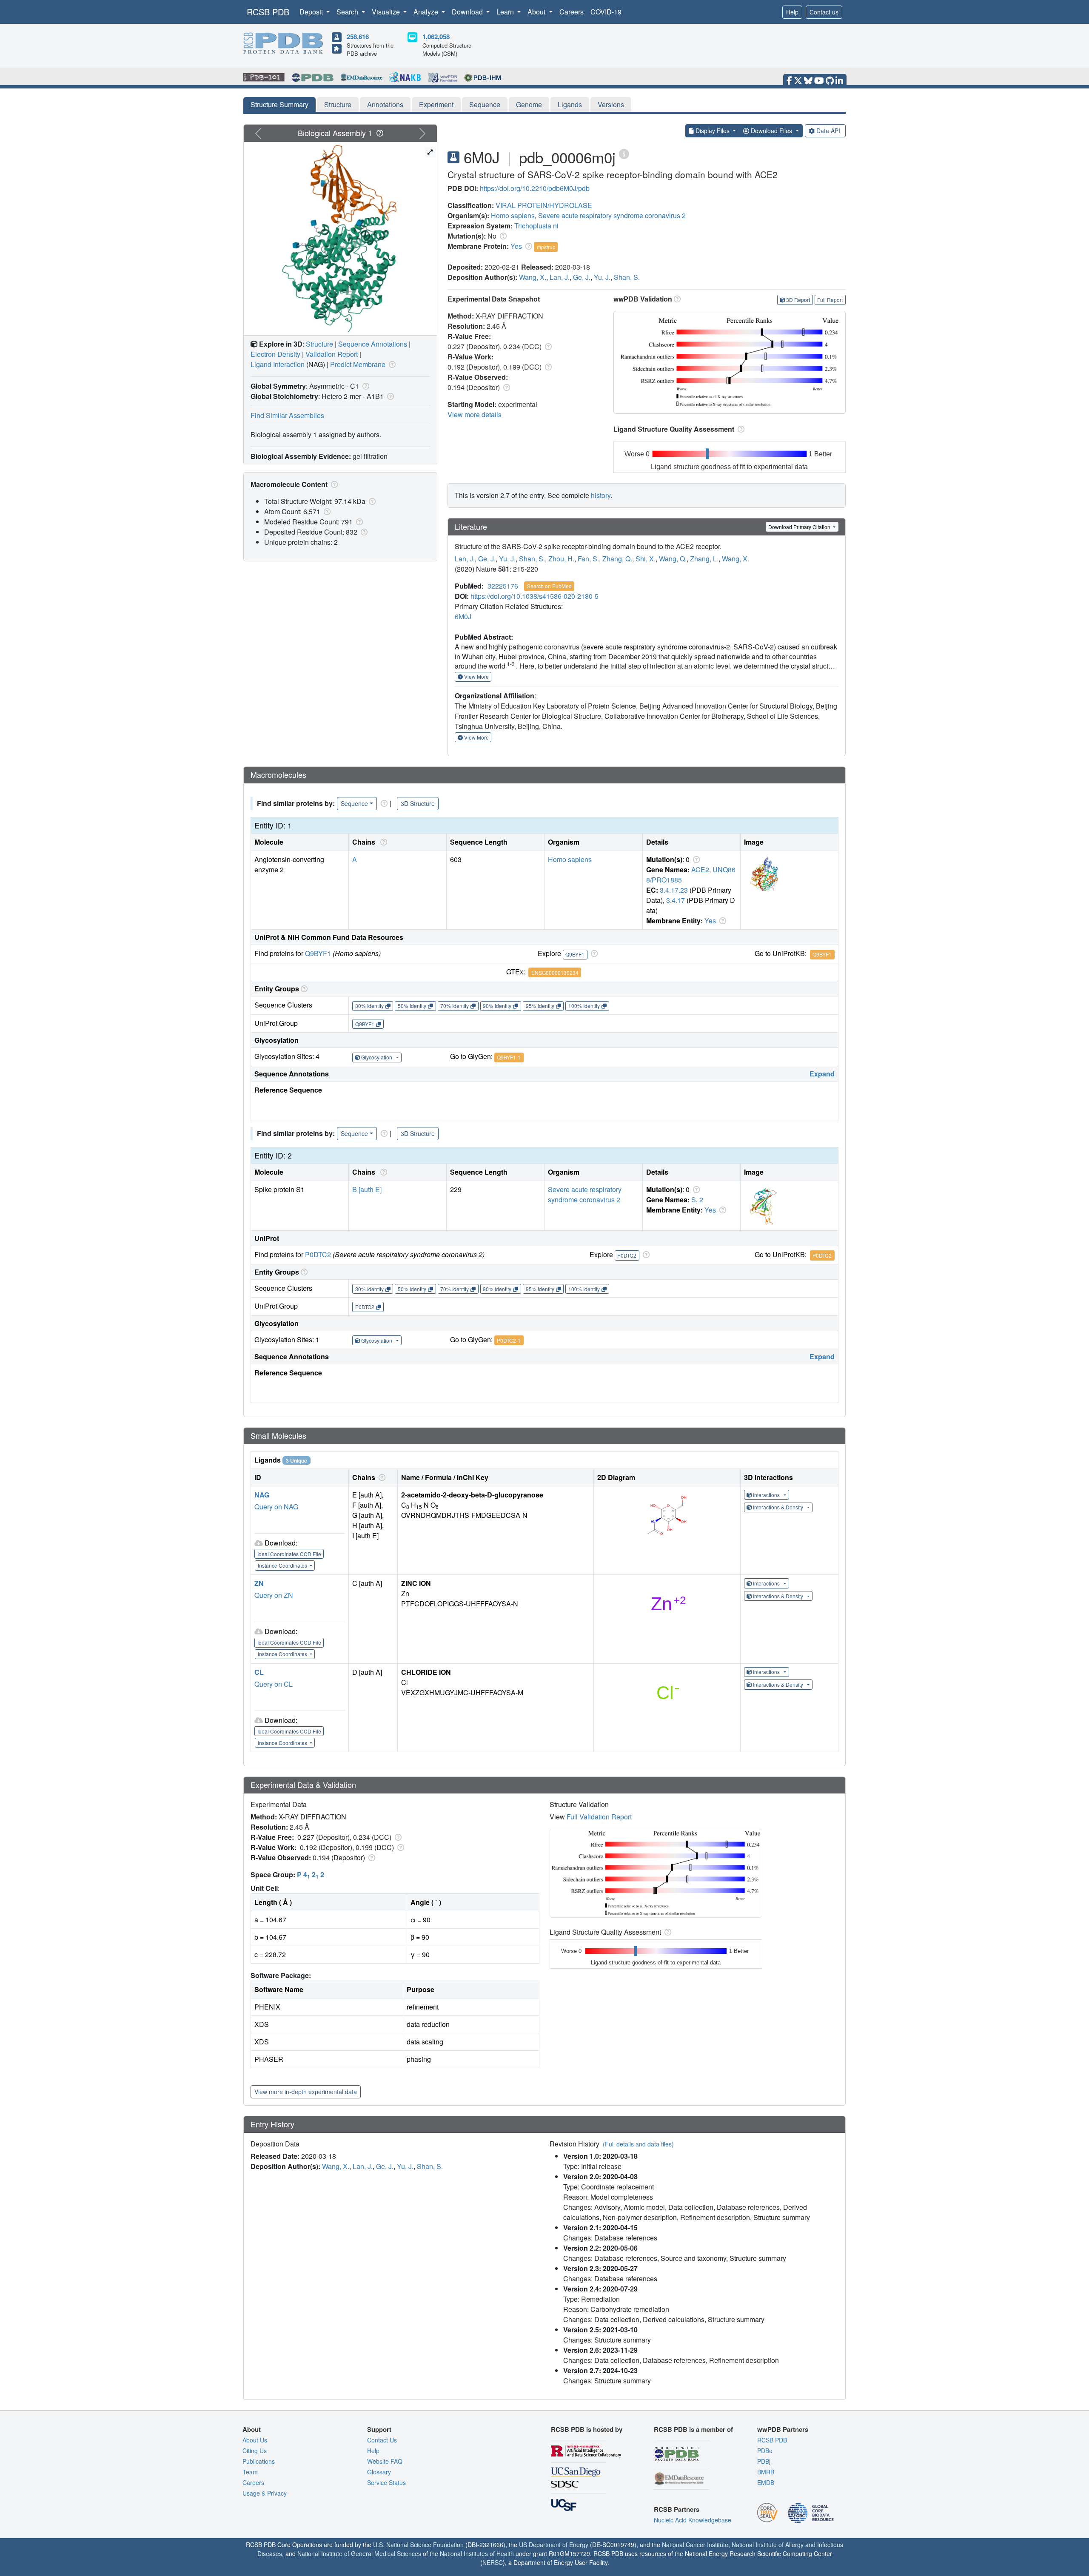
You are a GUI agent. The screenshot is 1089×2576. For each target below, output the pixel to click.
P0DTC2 (318, 1254)
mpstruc (546, 247)
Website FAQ (385, 2461)
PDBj (764, 2461)
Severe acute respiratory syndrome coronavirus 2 (612, 215)
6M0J (463, 616)
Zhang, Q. (617, 559)
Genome (529, 104)
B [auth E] (367, 1189)
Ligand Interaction (278, 364)
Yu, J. (602, 277)
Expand (822, 1074)
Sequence (485, 104)
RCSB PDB (268, 12)
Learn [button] (506, 12)
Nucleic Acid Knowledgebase (693, 2520)
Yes (516, 246)
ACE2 (700, 870)
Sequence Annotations (373, 344)
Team (250, 2472)
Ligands (570, 104)
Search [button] (348, 12)
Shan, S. (627, 277)
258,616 (358, 37)
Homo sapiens (513, 215)
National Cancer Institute (695, 2545)
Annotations (385, 104)
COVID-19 (606, 12)
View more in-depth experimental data (306, 2092)
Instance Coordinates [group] (283, 1565)
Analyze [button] (427, 12)
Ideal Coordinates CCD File (289, 1554)
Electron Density (275, 354)
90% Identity (497, 1006)
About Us (255, 2440)
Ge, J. (582, 277)
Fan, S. (588, 559)
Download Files (771, 131)
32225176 (503, 586)
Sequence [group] (354, 803)
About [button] (537, 12)
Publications (259, 2461)
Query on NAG (276, 1507)
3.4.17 (676, 900)
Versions (611, 104)
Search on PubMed (549, 586)
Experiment (436, 104)
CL (259, 1672)
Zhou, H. (561, 559)
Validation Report (332, 354)
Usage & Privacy (265, 2493)
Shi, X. (646, 559)
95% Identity (540, 1006)
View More (476, 676)
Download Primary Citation (800, 527)
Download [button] (468, 12)
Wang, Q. (673, 559)
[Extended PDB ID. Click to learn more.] (624, 153)
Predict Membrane (358, 364)
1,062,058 (436, 37)
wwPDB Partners (783, 2429)
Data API (828, 131)
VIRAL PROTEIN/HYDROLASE (544, 205)
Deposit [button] (312, 12)
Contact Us (382, 2440)
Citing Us (255, 2451)
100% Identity (584, 1006)
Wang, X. (533, 277)
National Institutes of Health (477, 2553)
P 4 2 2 (311, 1874)
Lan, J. (560, 277)
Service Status (386, 2482)
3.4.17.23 (674, 890)
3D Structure (418, 803)
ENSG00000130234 (555, 972)
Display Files (713, 131)
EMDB (766, 2482)
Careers (572, 12)
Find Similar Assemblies (287, 415)
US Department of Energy (554, 2545)
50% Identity (412, 1006)
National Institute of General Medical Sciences (359, 2553)
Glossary (379, 2472)
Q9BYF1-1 (509, 1057)
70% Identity (455, 1006)
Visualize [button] (387, 12)
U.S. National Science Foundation (418, 2545)
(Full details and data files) (638, 2144)
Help (792, 12)
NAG (262, 1495)
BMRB (766, 2472)
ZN (259, 1583)
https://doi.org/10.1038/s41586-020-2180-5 (535, 596)
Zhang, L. (704, 559)
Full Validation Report (599, 1817)
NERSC (493, 2562)
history (601, 495)
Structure (338, 104)
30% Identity (369, 1006)
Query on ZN (274, 1595)
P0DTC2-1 (509, 1340)
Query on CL (274, 1684)
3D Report (798, 300)
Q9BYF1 (318, 953)
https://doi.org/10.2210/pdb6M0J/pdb (535, 188)
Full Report (830, 300)
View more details (475, 414)
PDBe (765, 2451)
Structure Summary (279, 104)
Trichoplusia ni (536, 226)
